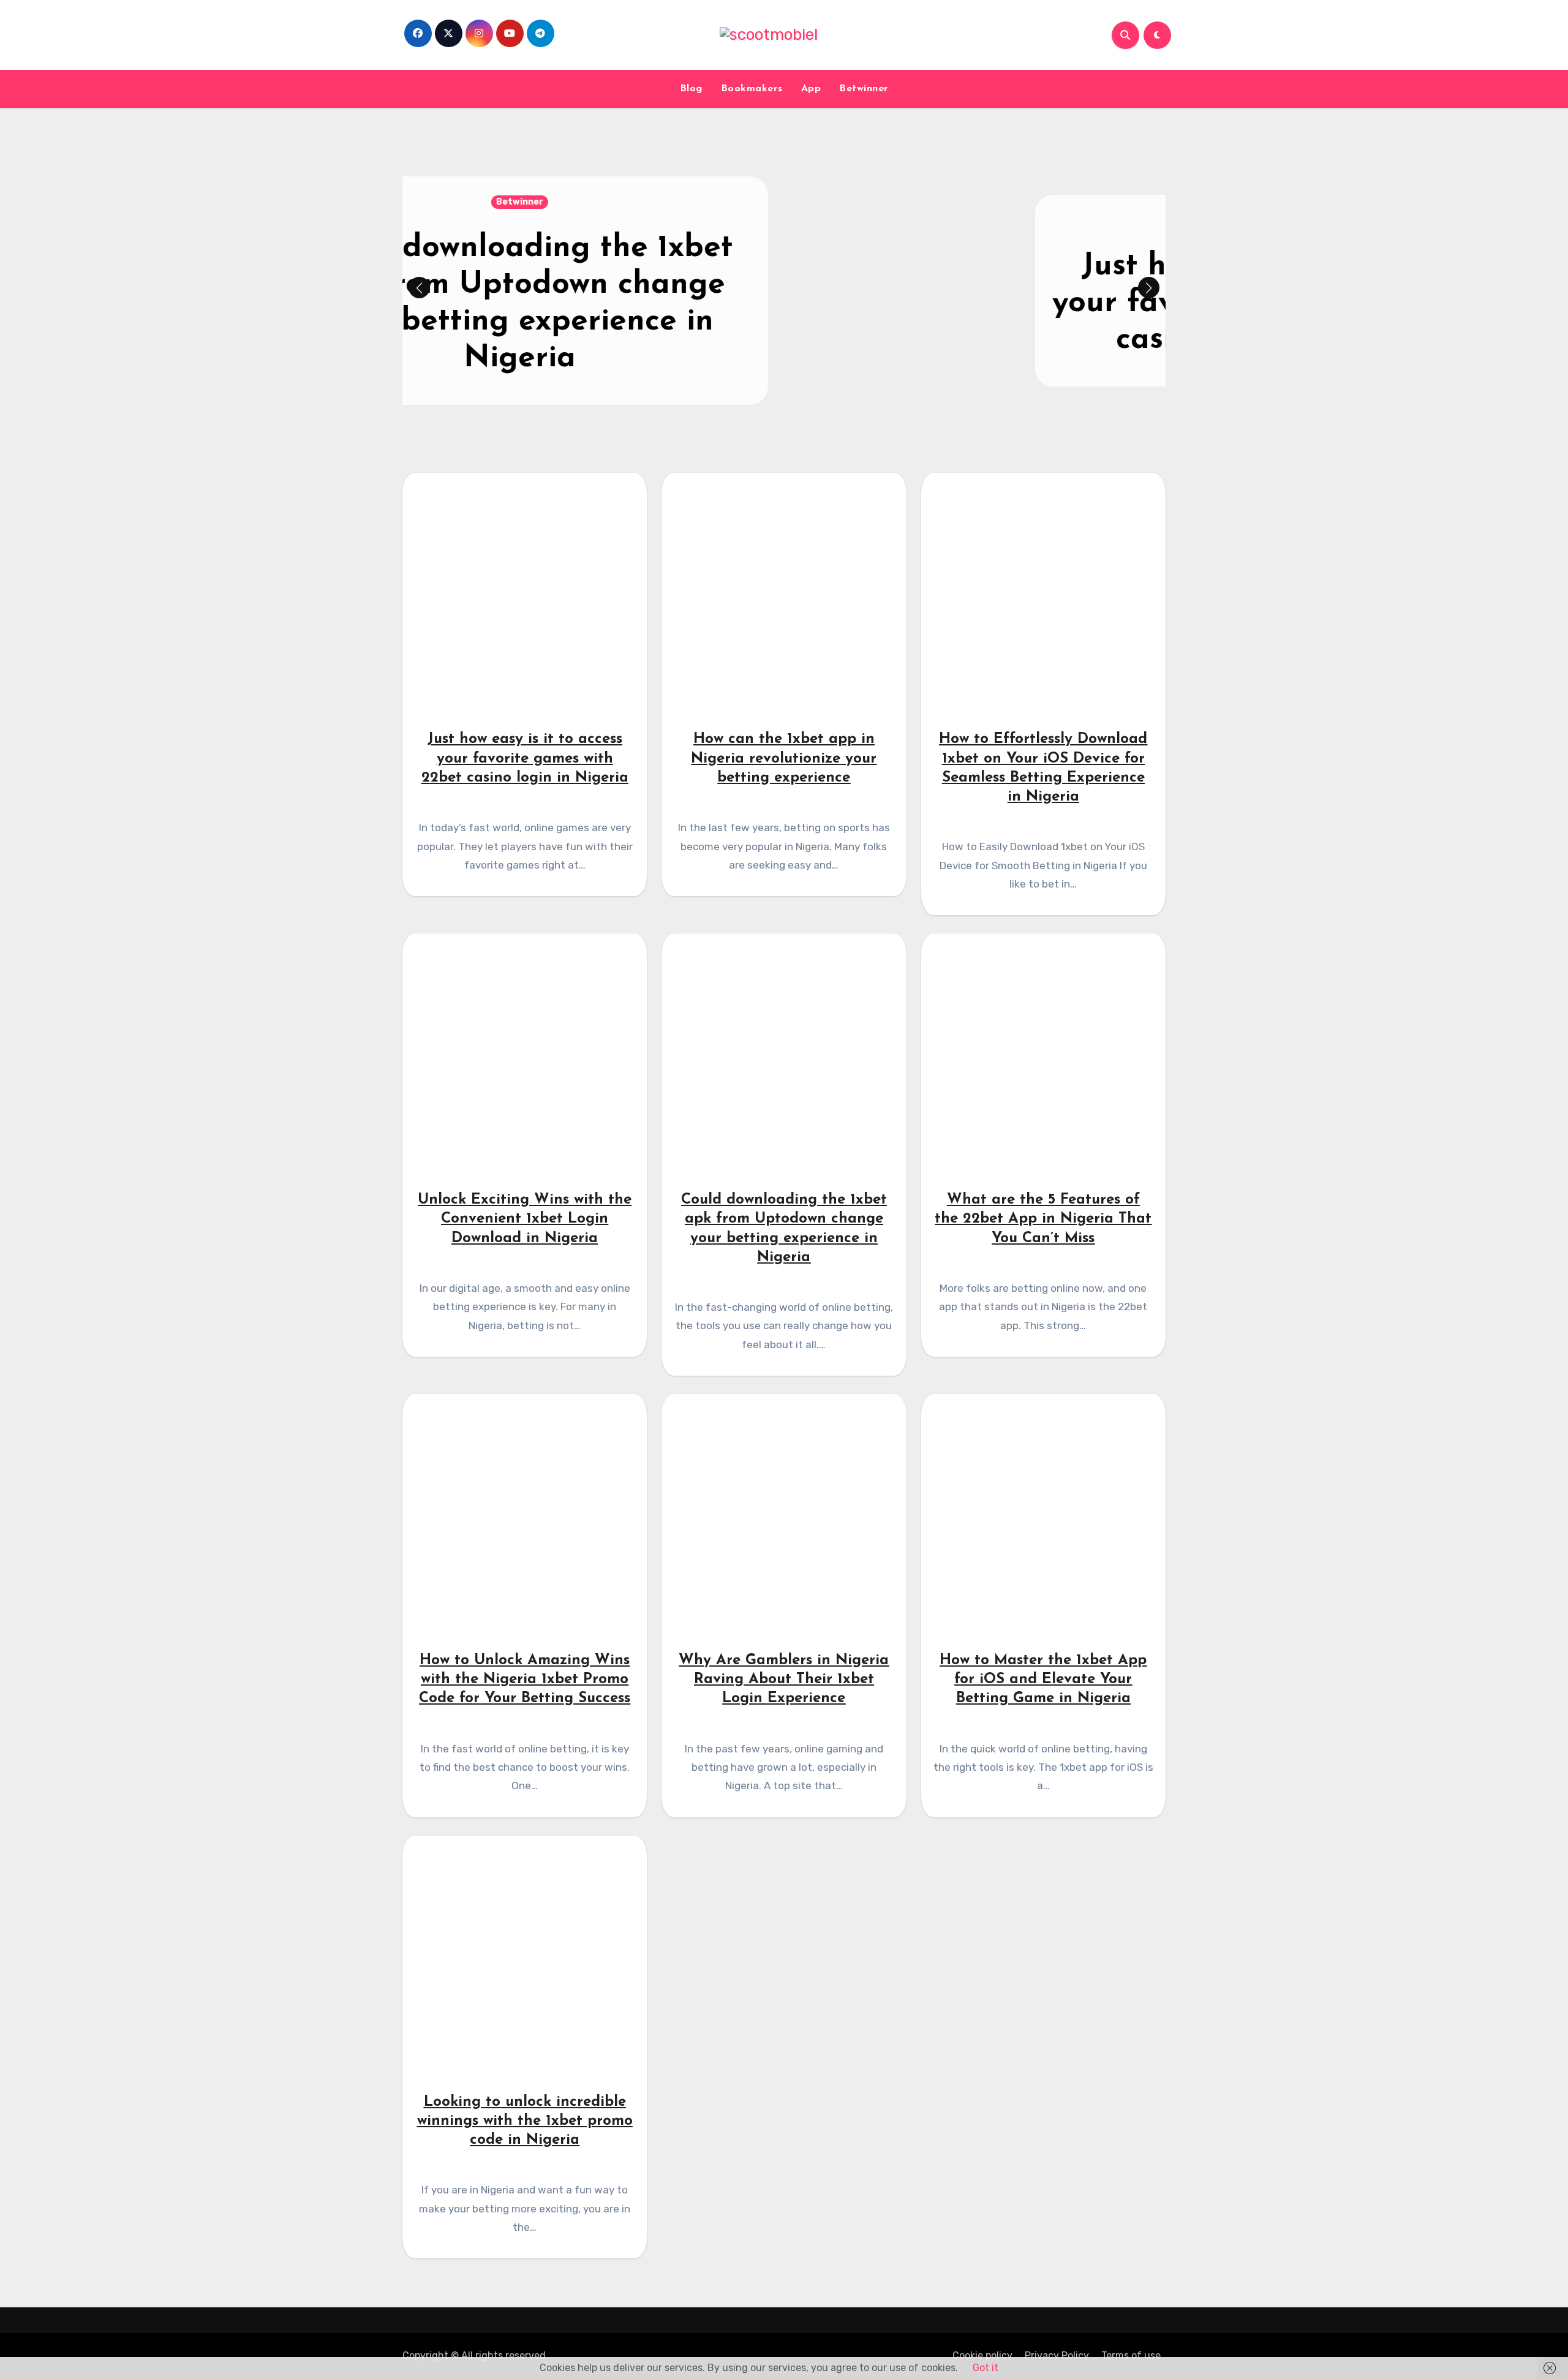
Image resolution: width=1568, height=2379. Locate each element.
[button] (1149, 288)
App (811, 89)
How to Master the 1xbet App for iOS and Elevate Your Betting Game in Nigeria (1043, 1680)
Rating (784, 220)
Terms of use (1131, 2355)
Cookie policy (982, 2355)
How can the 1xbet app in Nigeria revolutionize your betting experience (784, 758)
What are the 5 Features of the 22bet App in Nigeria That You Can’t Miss (1043, 1219)
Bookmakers (752, 89)
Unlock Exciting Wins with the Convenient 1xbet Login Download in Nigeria (525, 1219)
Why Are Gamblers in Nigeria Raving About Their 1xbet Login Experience (784, 1680)
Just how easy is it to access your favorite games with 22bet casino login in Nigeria (784, 304)
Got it (986, 2368)
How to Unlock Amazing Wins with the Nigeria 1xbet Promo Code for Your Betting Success (525, 1680)
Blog (691, 89)
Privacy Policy (1057, 2355)
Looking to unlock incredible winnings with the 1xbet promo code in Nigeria (525, 2121)
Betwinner (864, 89)
